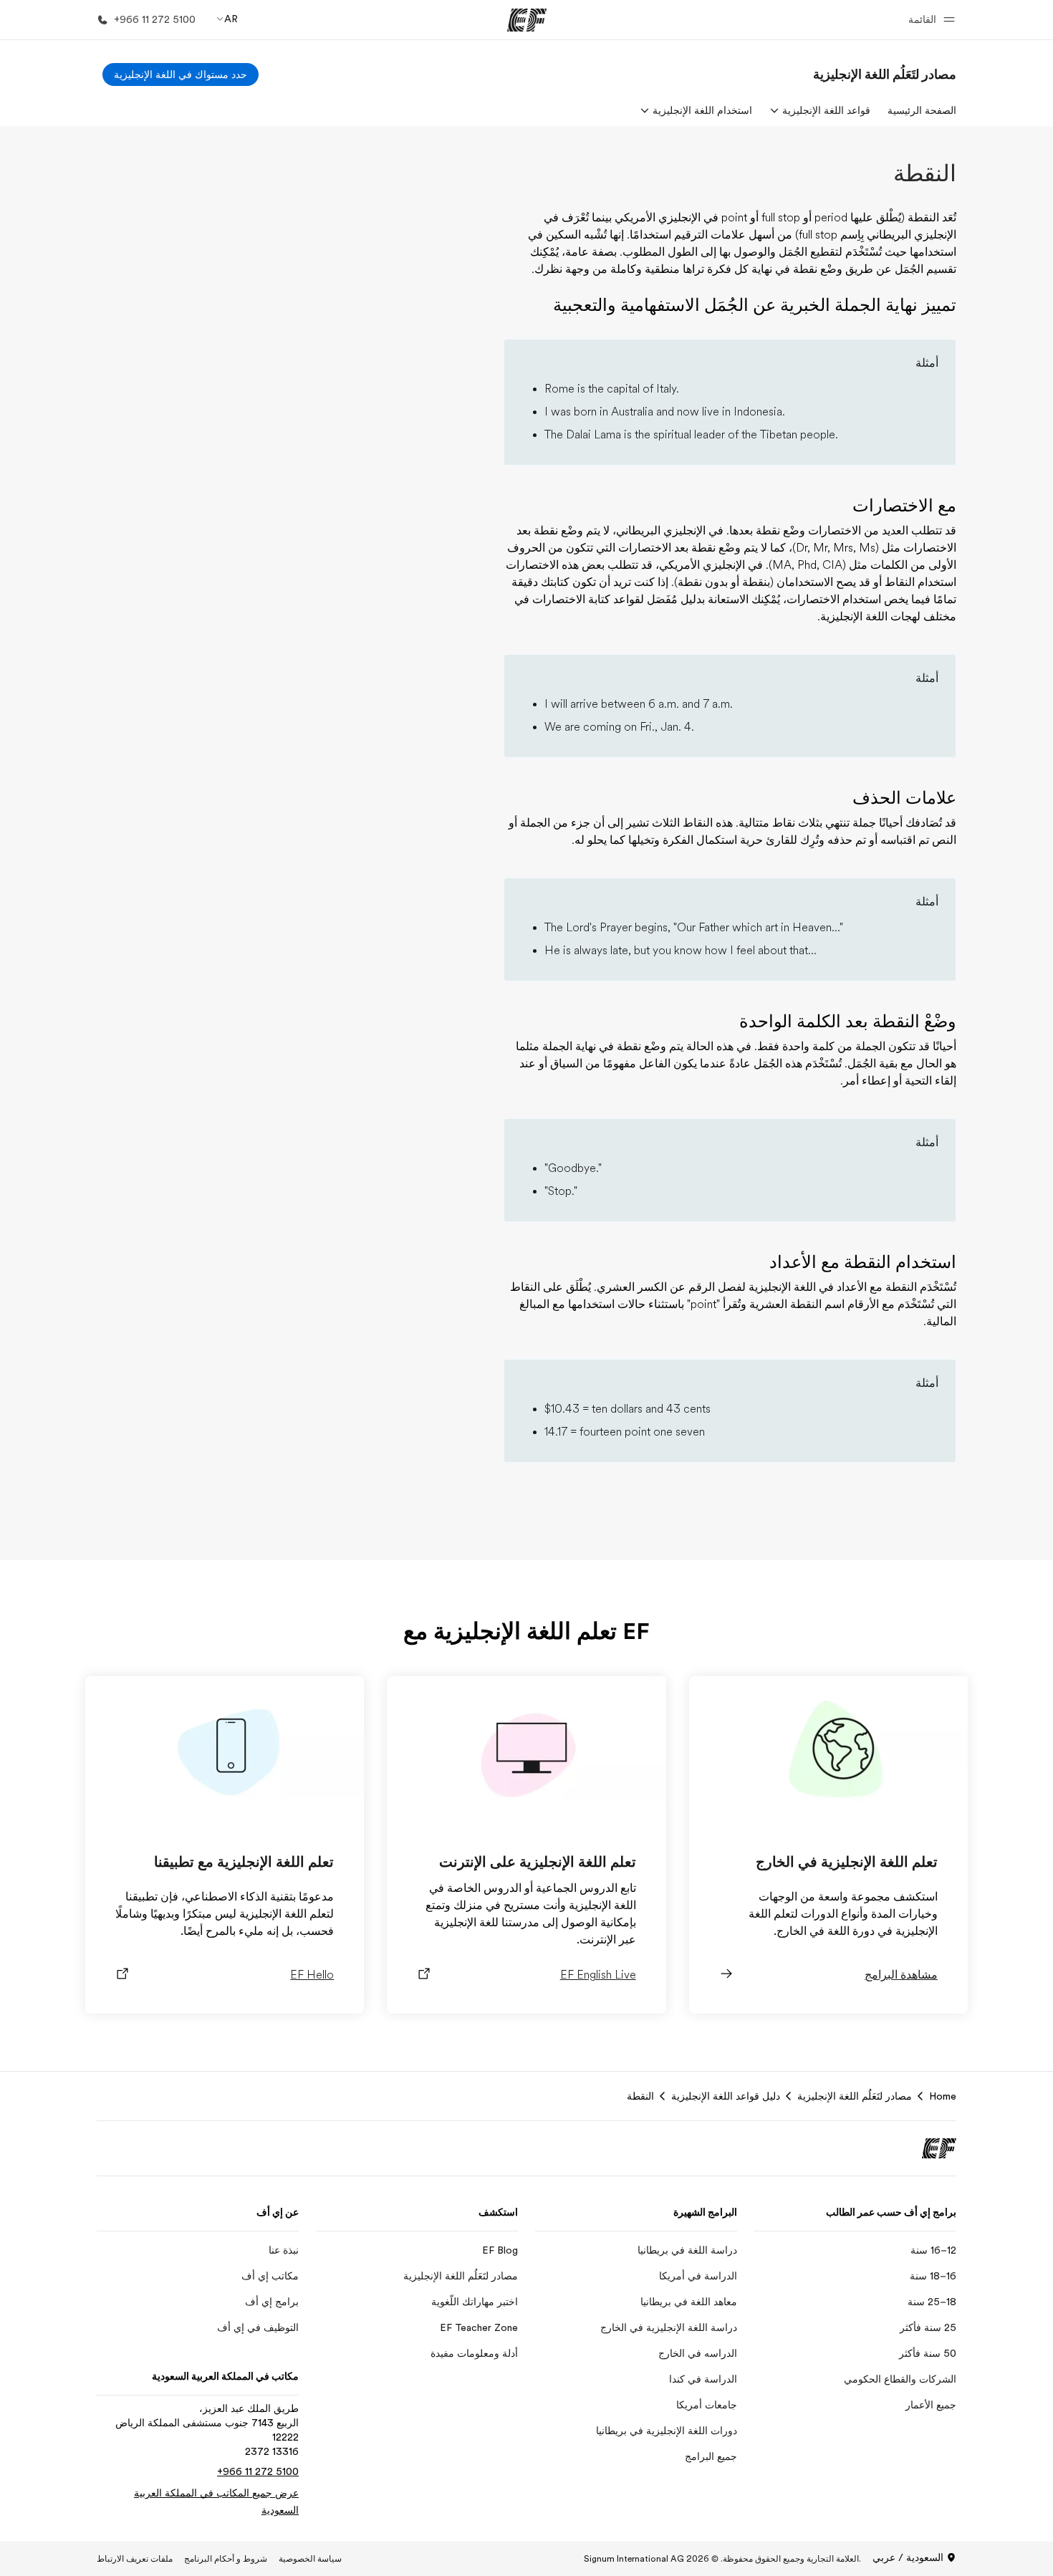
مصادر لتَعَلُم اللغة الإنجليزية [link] (855, 2096)
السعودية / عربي (908, 2557)
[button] (929, 20)
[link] (885, 75)
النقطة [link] (640, 2096)
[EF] (527, 20)
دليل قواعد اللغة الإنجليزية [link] (726, 2096)
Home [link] (943, 2096)
